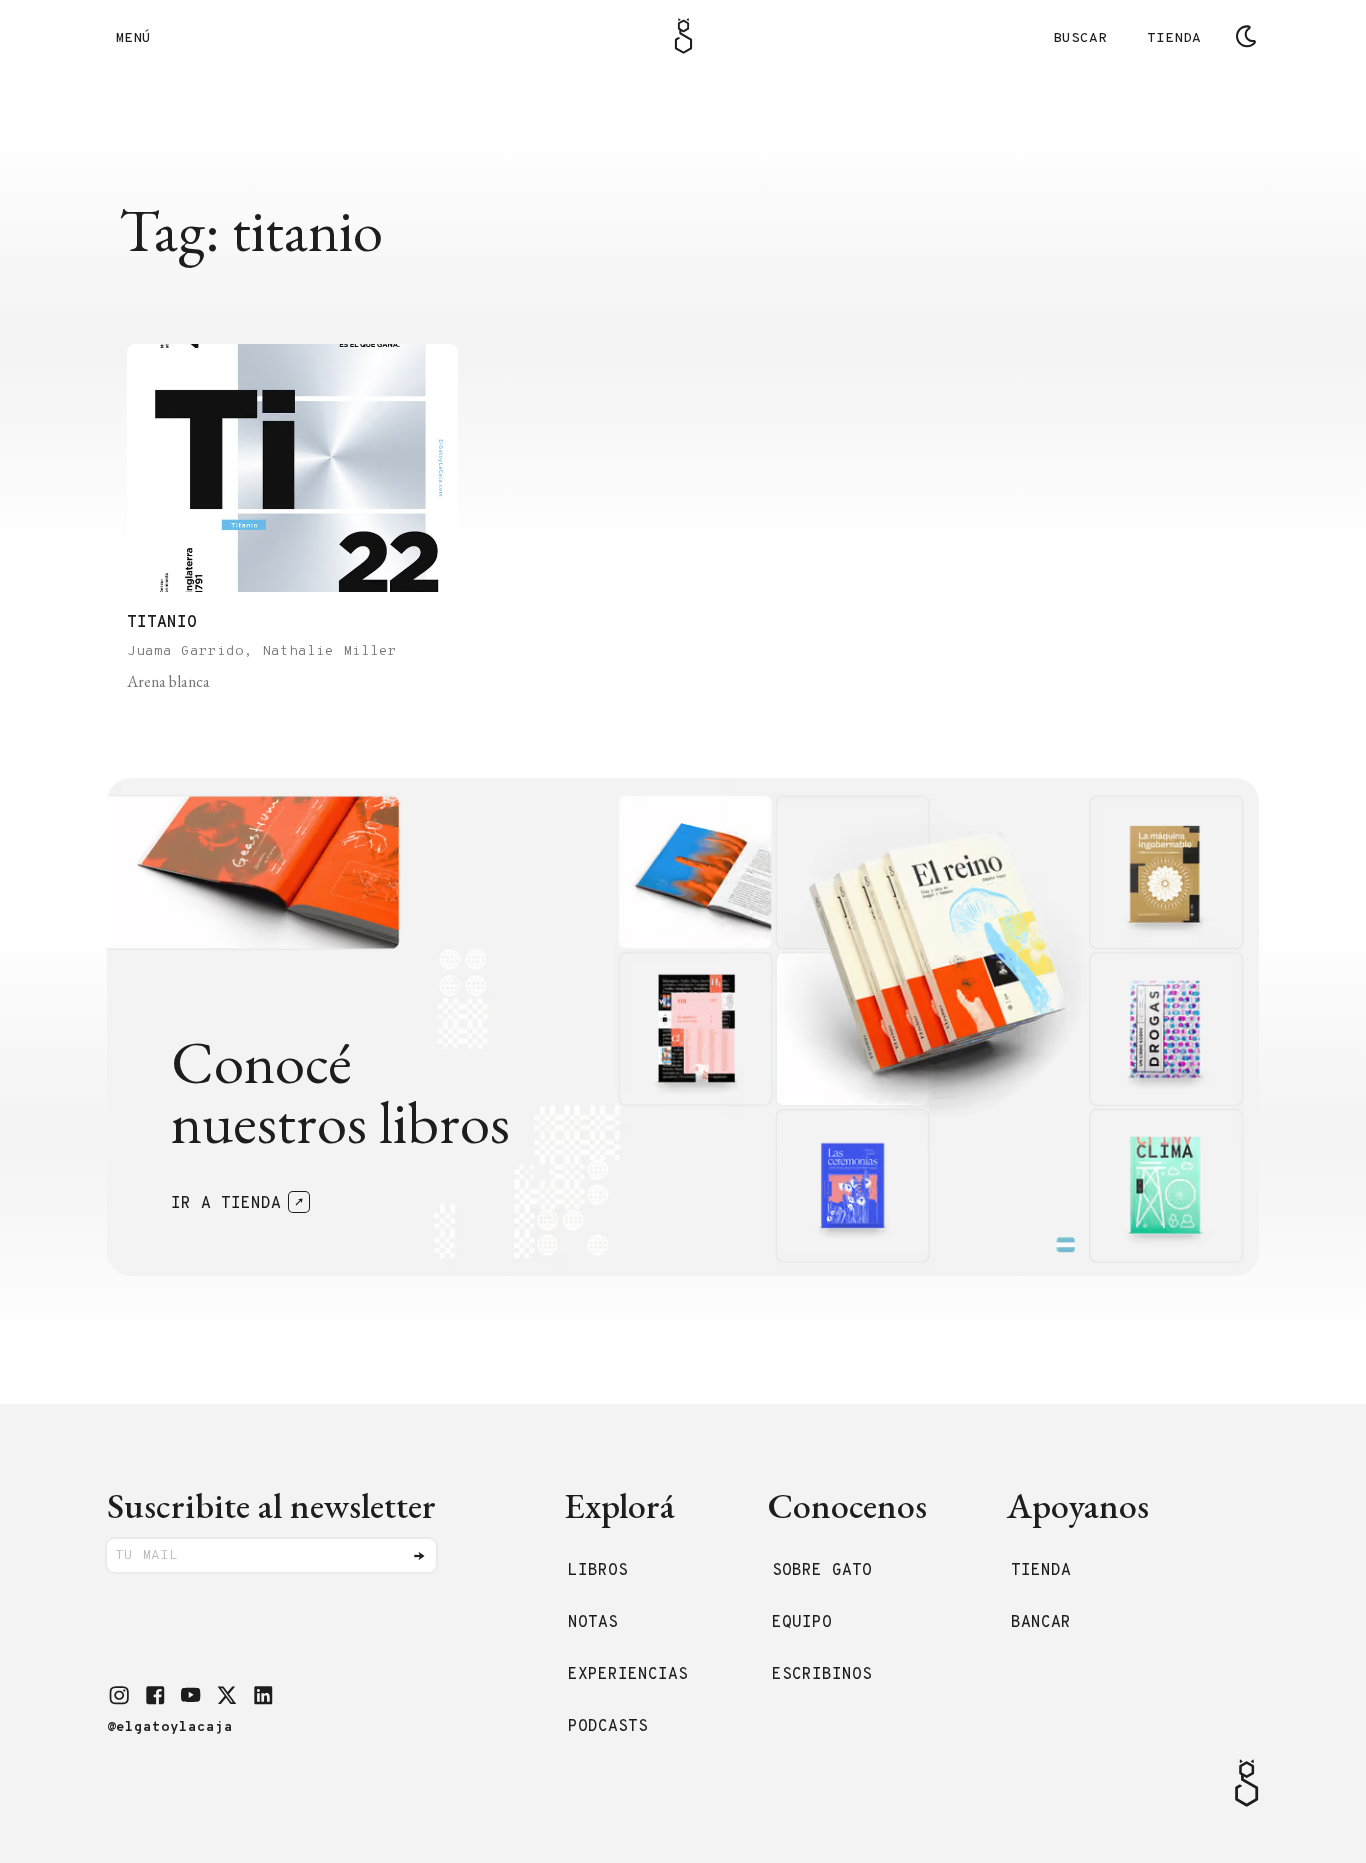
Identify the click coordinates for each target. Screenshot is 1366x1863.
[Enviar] (419, 1556)
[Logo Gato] (683, 36)
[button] (119, 1695)
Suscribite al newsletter (271, 1505)
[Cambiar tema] (1246, 36)
